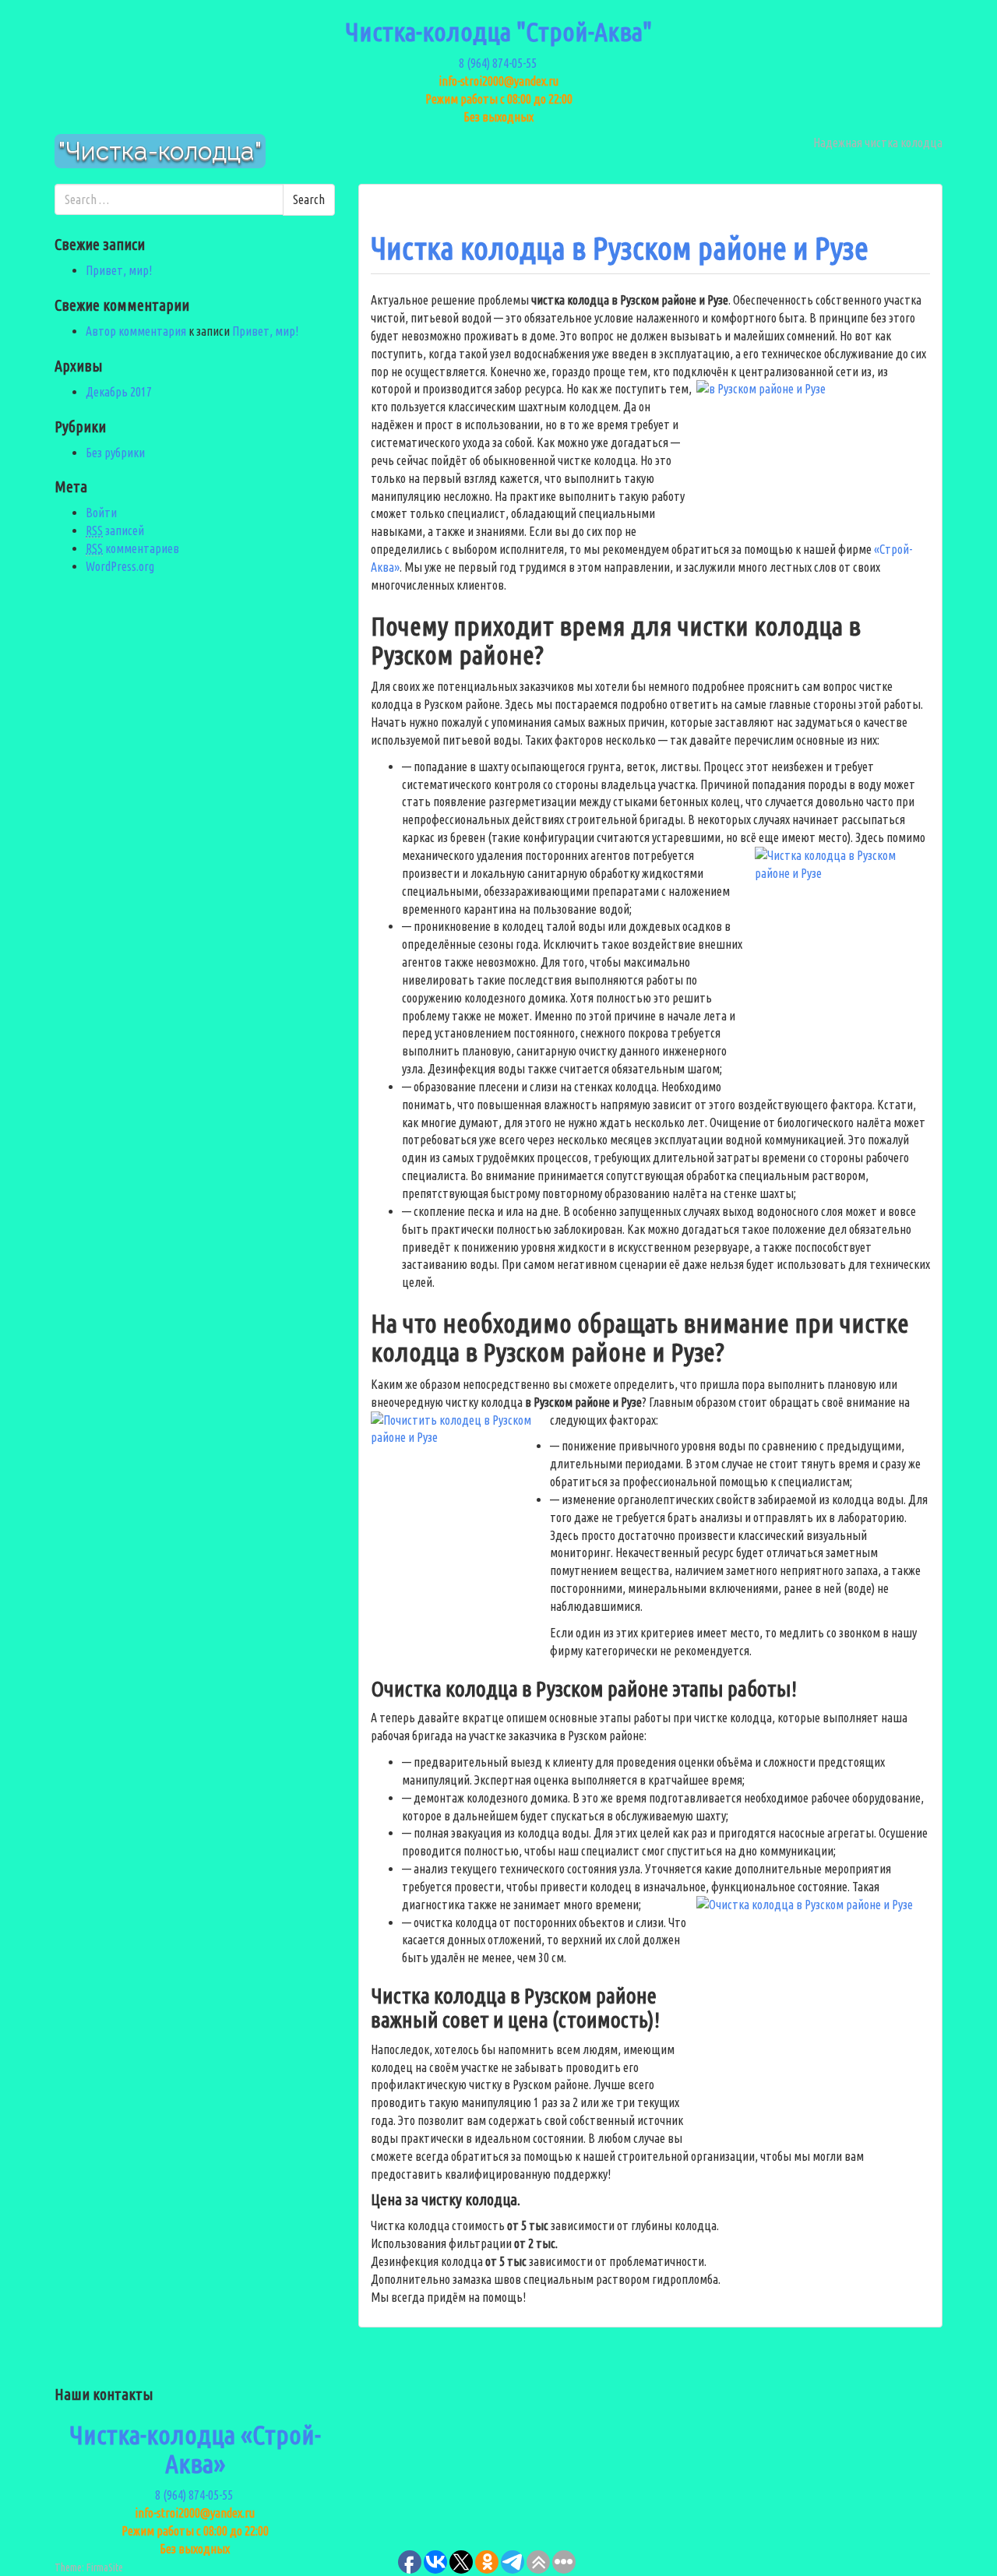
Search (309, 199)
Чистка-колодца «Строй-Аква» (195, 2449)
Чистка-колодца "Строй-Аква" (498, 31)
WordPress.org (120, 566)
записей (115, 530)
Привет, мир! (119, 270)
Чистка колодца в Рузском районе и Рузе (620, 248)
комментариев (132, 548)
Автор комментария (136, 331)
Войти (101, 513)
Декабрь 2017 (119, 392)
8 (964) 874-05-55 (499, 63)
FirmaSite (105, 2567)
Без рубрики (115, 453)
